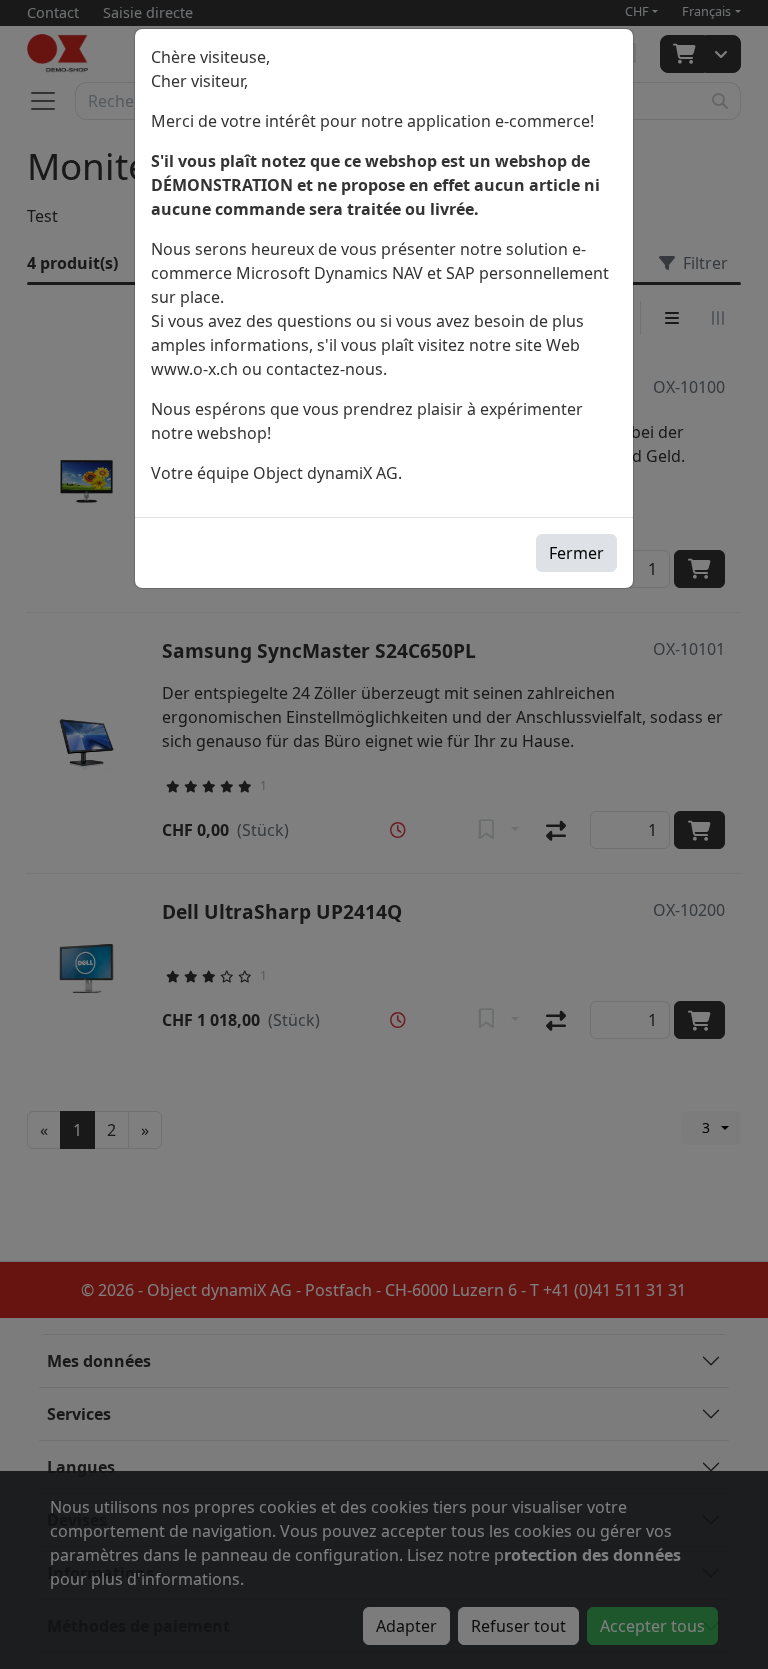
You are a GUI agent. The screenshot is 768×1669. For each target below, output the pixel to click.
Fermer (576, 553)
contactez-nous (324, 369)
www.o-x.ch (194, 369)
